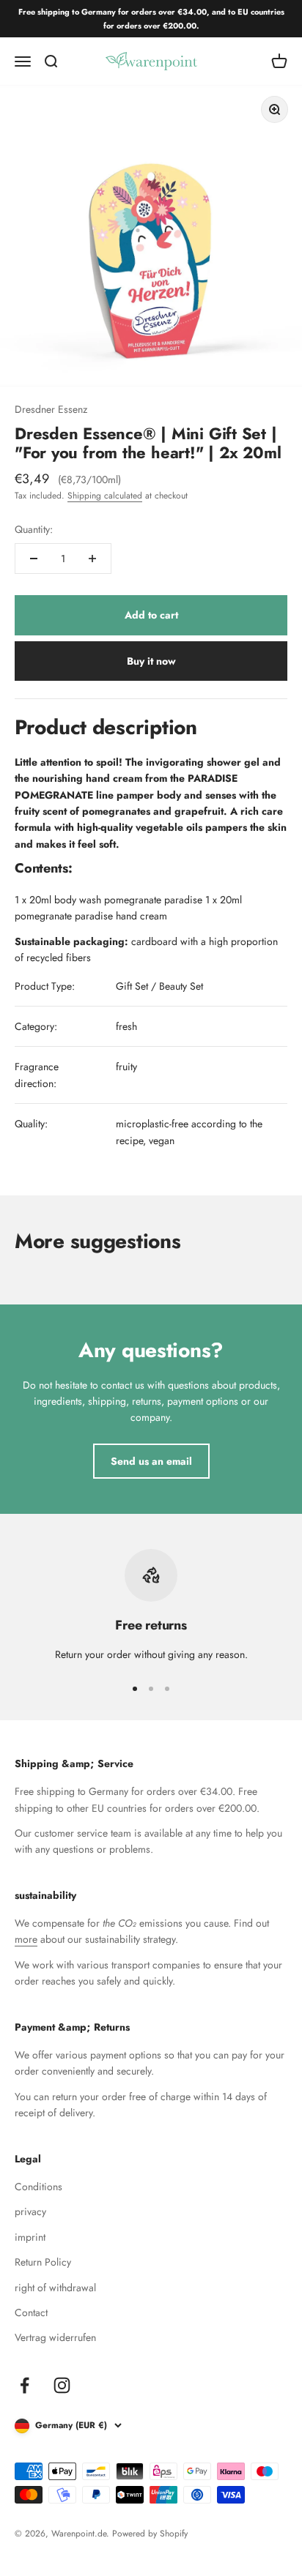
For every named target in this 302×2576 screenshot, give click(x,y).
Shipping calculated (105, 496)
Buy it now (151, 661)
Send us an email (151, 1461)
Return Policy (43, 2262)
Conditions (38, 2187)
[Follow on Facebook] (25, 2385)
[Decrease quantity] (34, 559)
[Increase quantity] (92, 559)
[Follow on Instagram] (62, 2385)
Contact (31, 2312)
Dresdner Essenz (51, 409)
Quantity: (34, 529)
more (26, 1939)
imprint (30, 2237)
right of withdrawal (55, 2288)
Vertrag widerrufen (55, 2337)
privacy (30, 2211)
